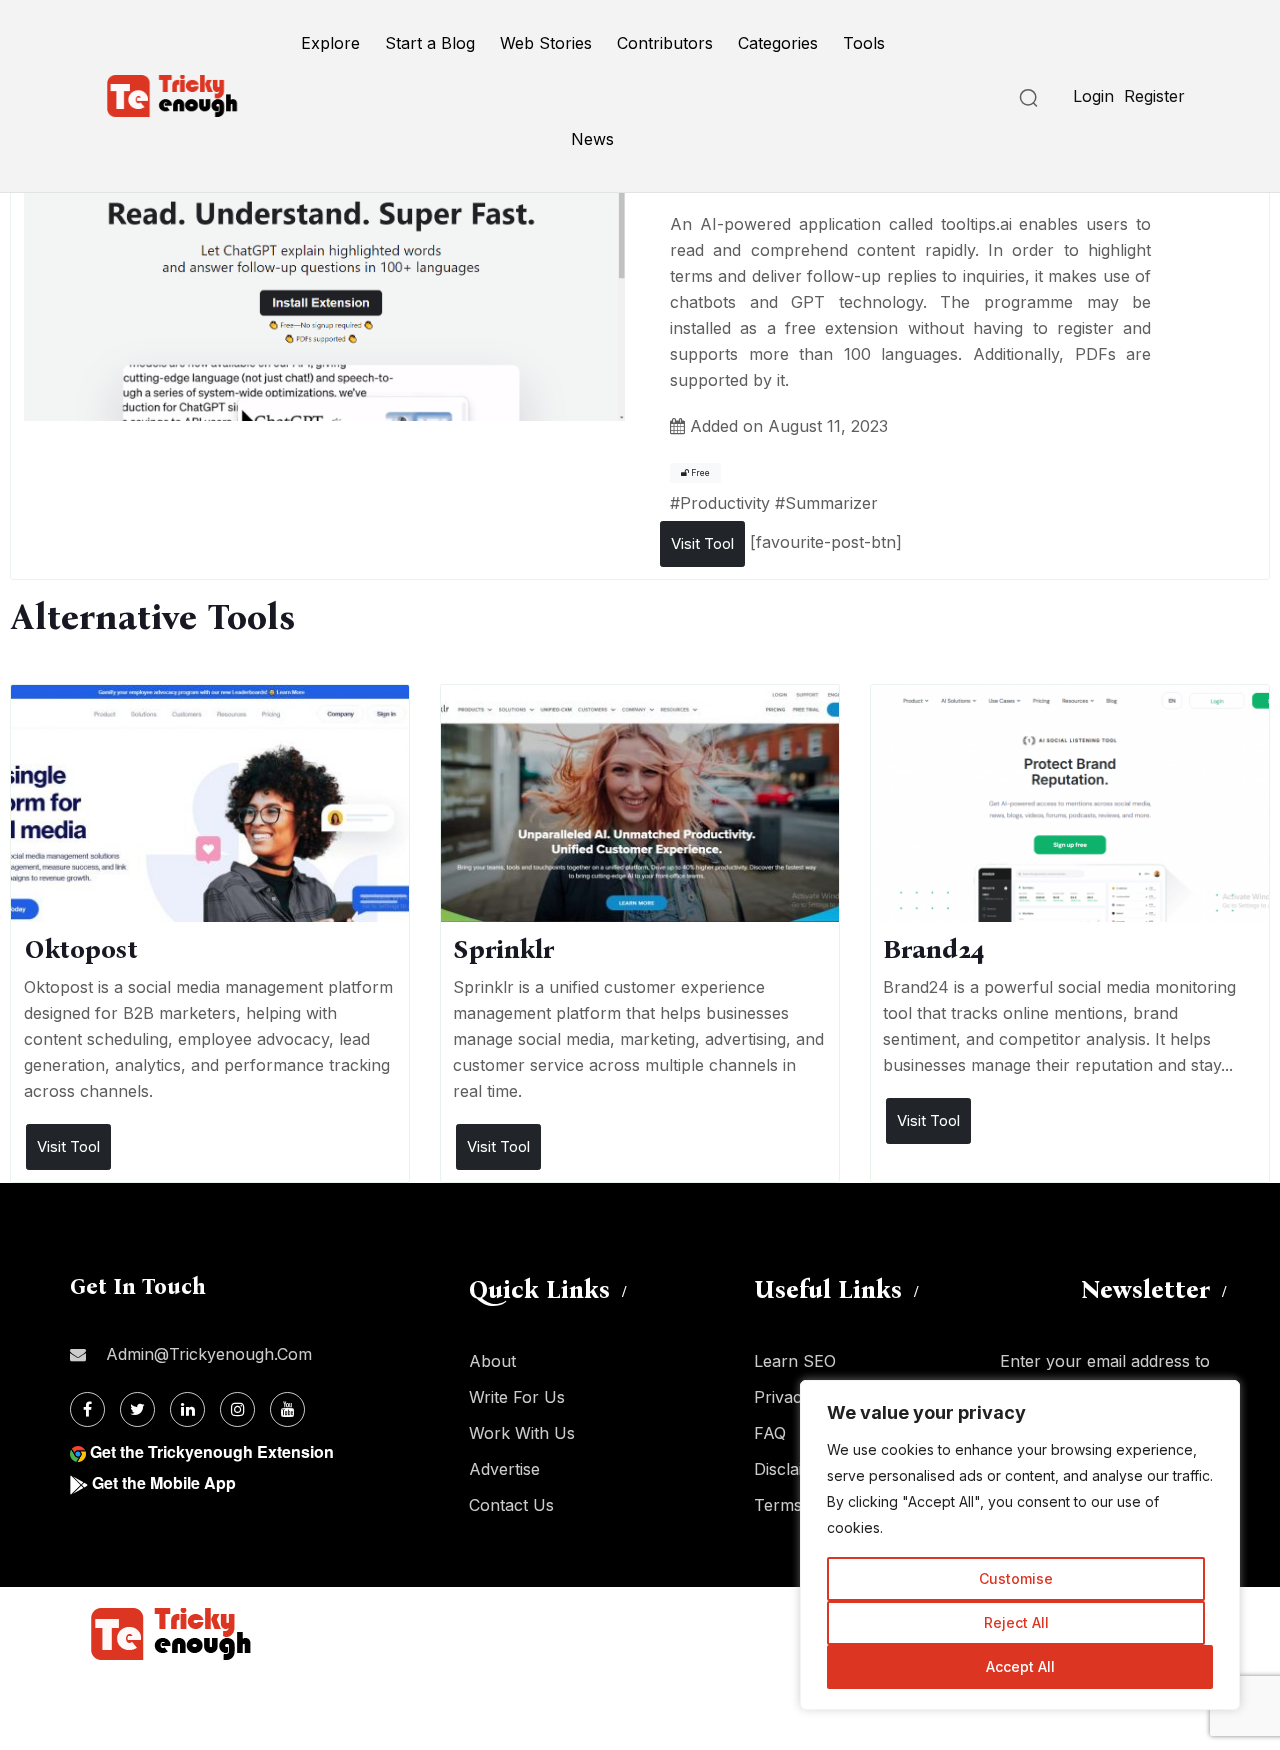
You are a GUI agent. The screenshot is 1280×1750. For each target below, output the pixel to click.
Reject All (1016, 1622)
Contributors (665, 43)
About (492, 1361)
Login (1093, 96)
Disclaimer (793, 1469)
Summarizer (831, 503)
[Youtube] (287, 1409)
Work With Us (522, 1433)
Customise (1016, 1578)
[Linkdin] (187, 1409)
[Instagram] (237, 1409)
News (592, 139)
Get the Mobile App (164, 1482)
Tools (864, 43)
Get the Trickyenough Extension (212, 1451)
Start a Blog (430, 43)
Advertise (504, 1469)
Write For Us (517, 1397)
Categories (778, 43)
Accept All (1020, 1666)
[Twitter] (137, 1409)
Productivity (725, 503)
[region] (1020, 1545)
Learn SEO (795, 1361)
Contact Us (511, 1505)
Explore (330, 43)
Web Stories (546, 43)
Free (699, 473)
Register (1154, 96)
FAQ (770, 1433)
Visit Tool (702, 543)
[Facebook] (87, 1409)
